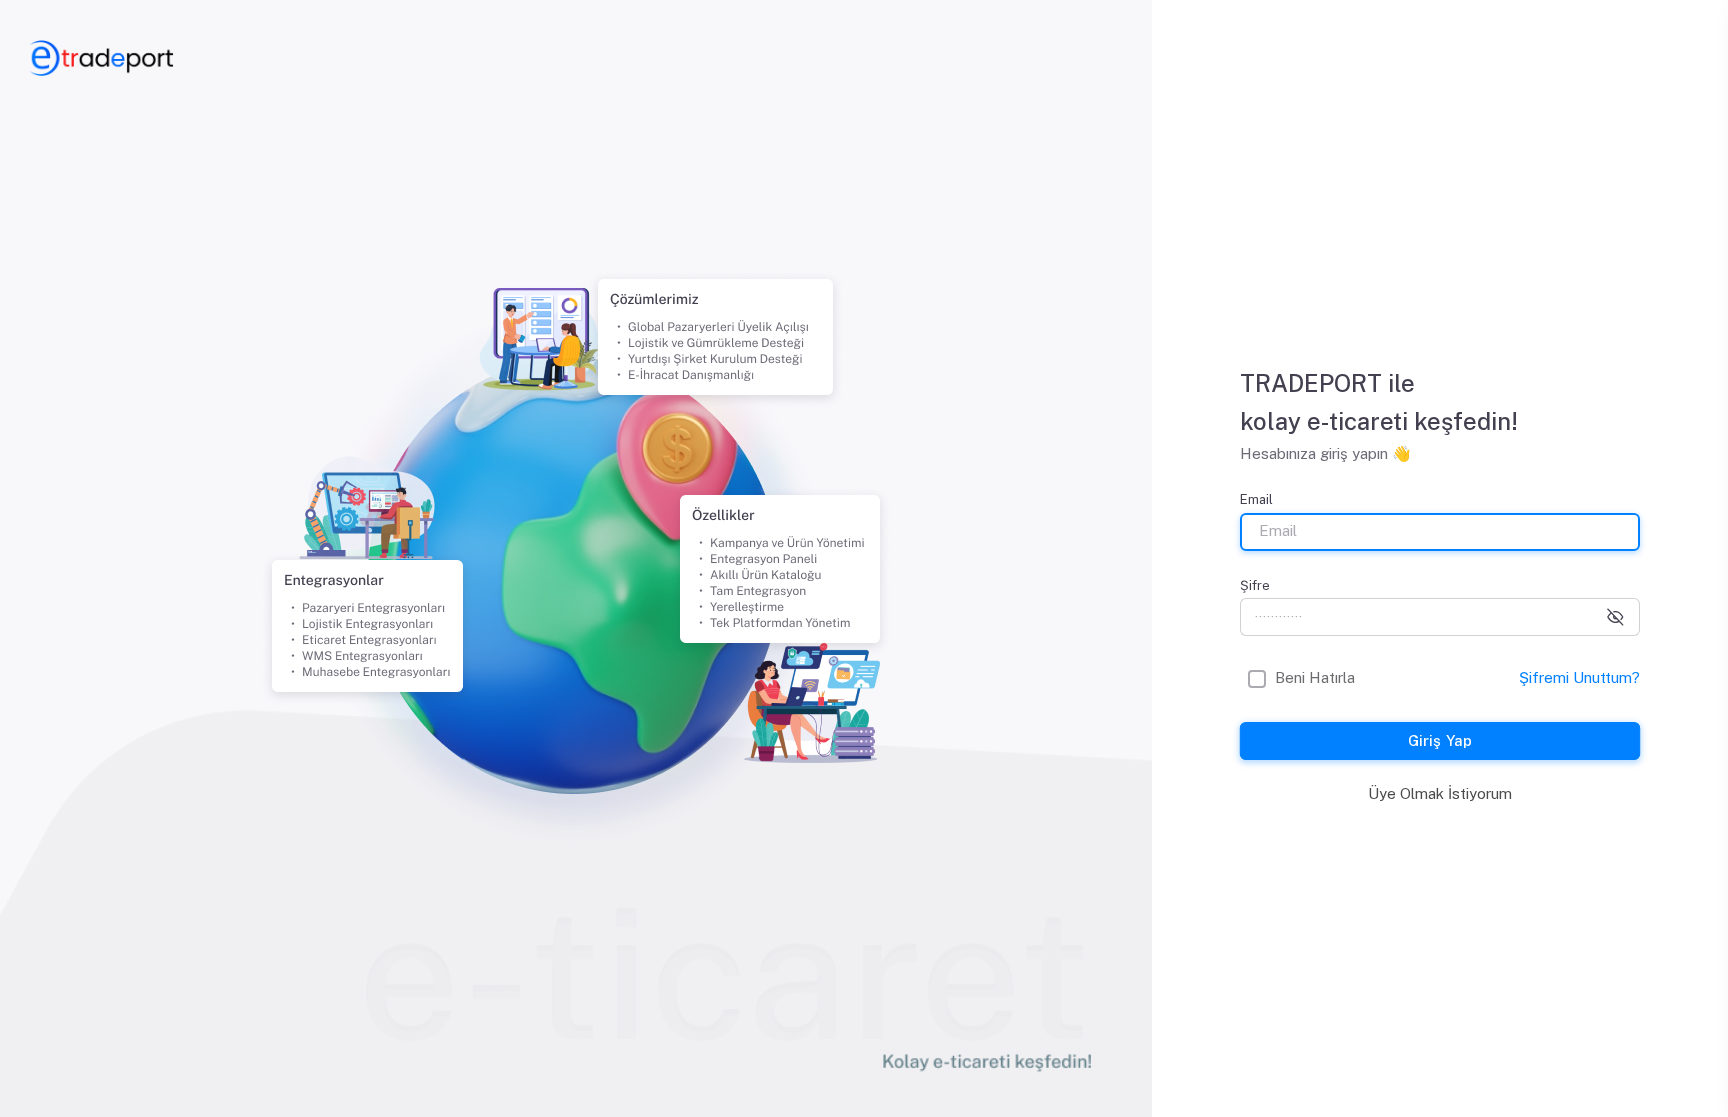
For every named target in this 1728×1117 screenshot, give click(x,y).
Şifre (1255, 585)
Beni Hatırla (1315, 677)
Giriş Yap (1439, 740)
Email (1256, 499)
